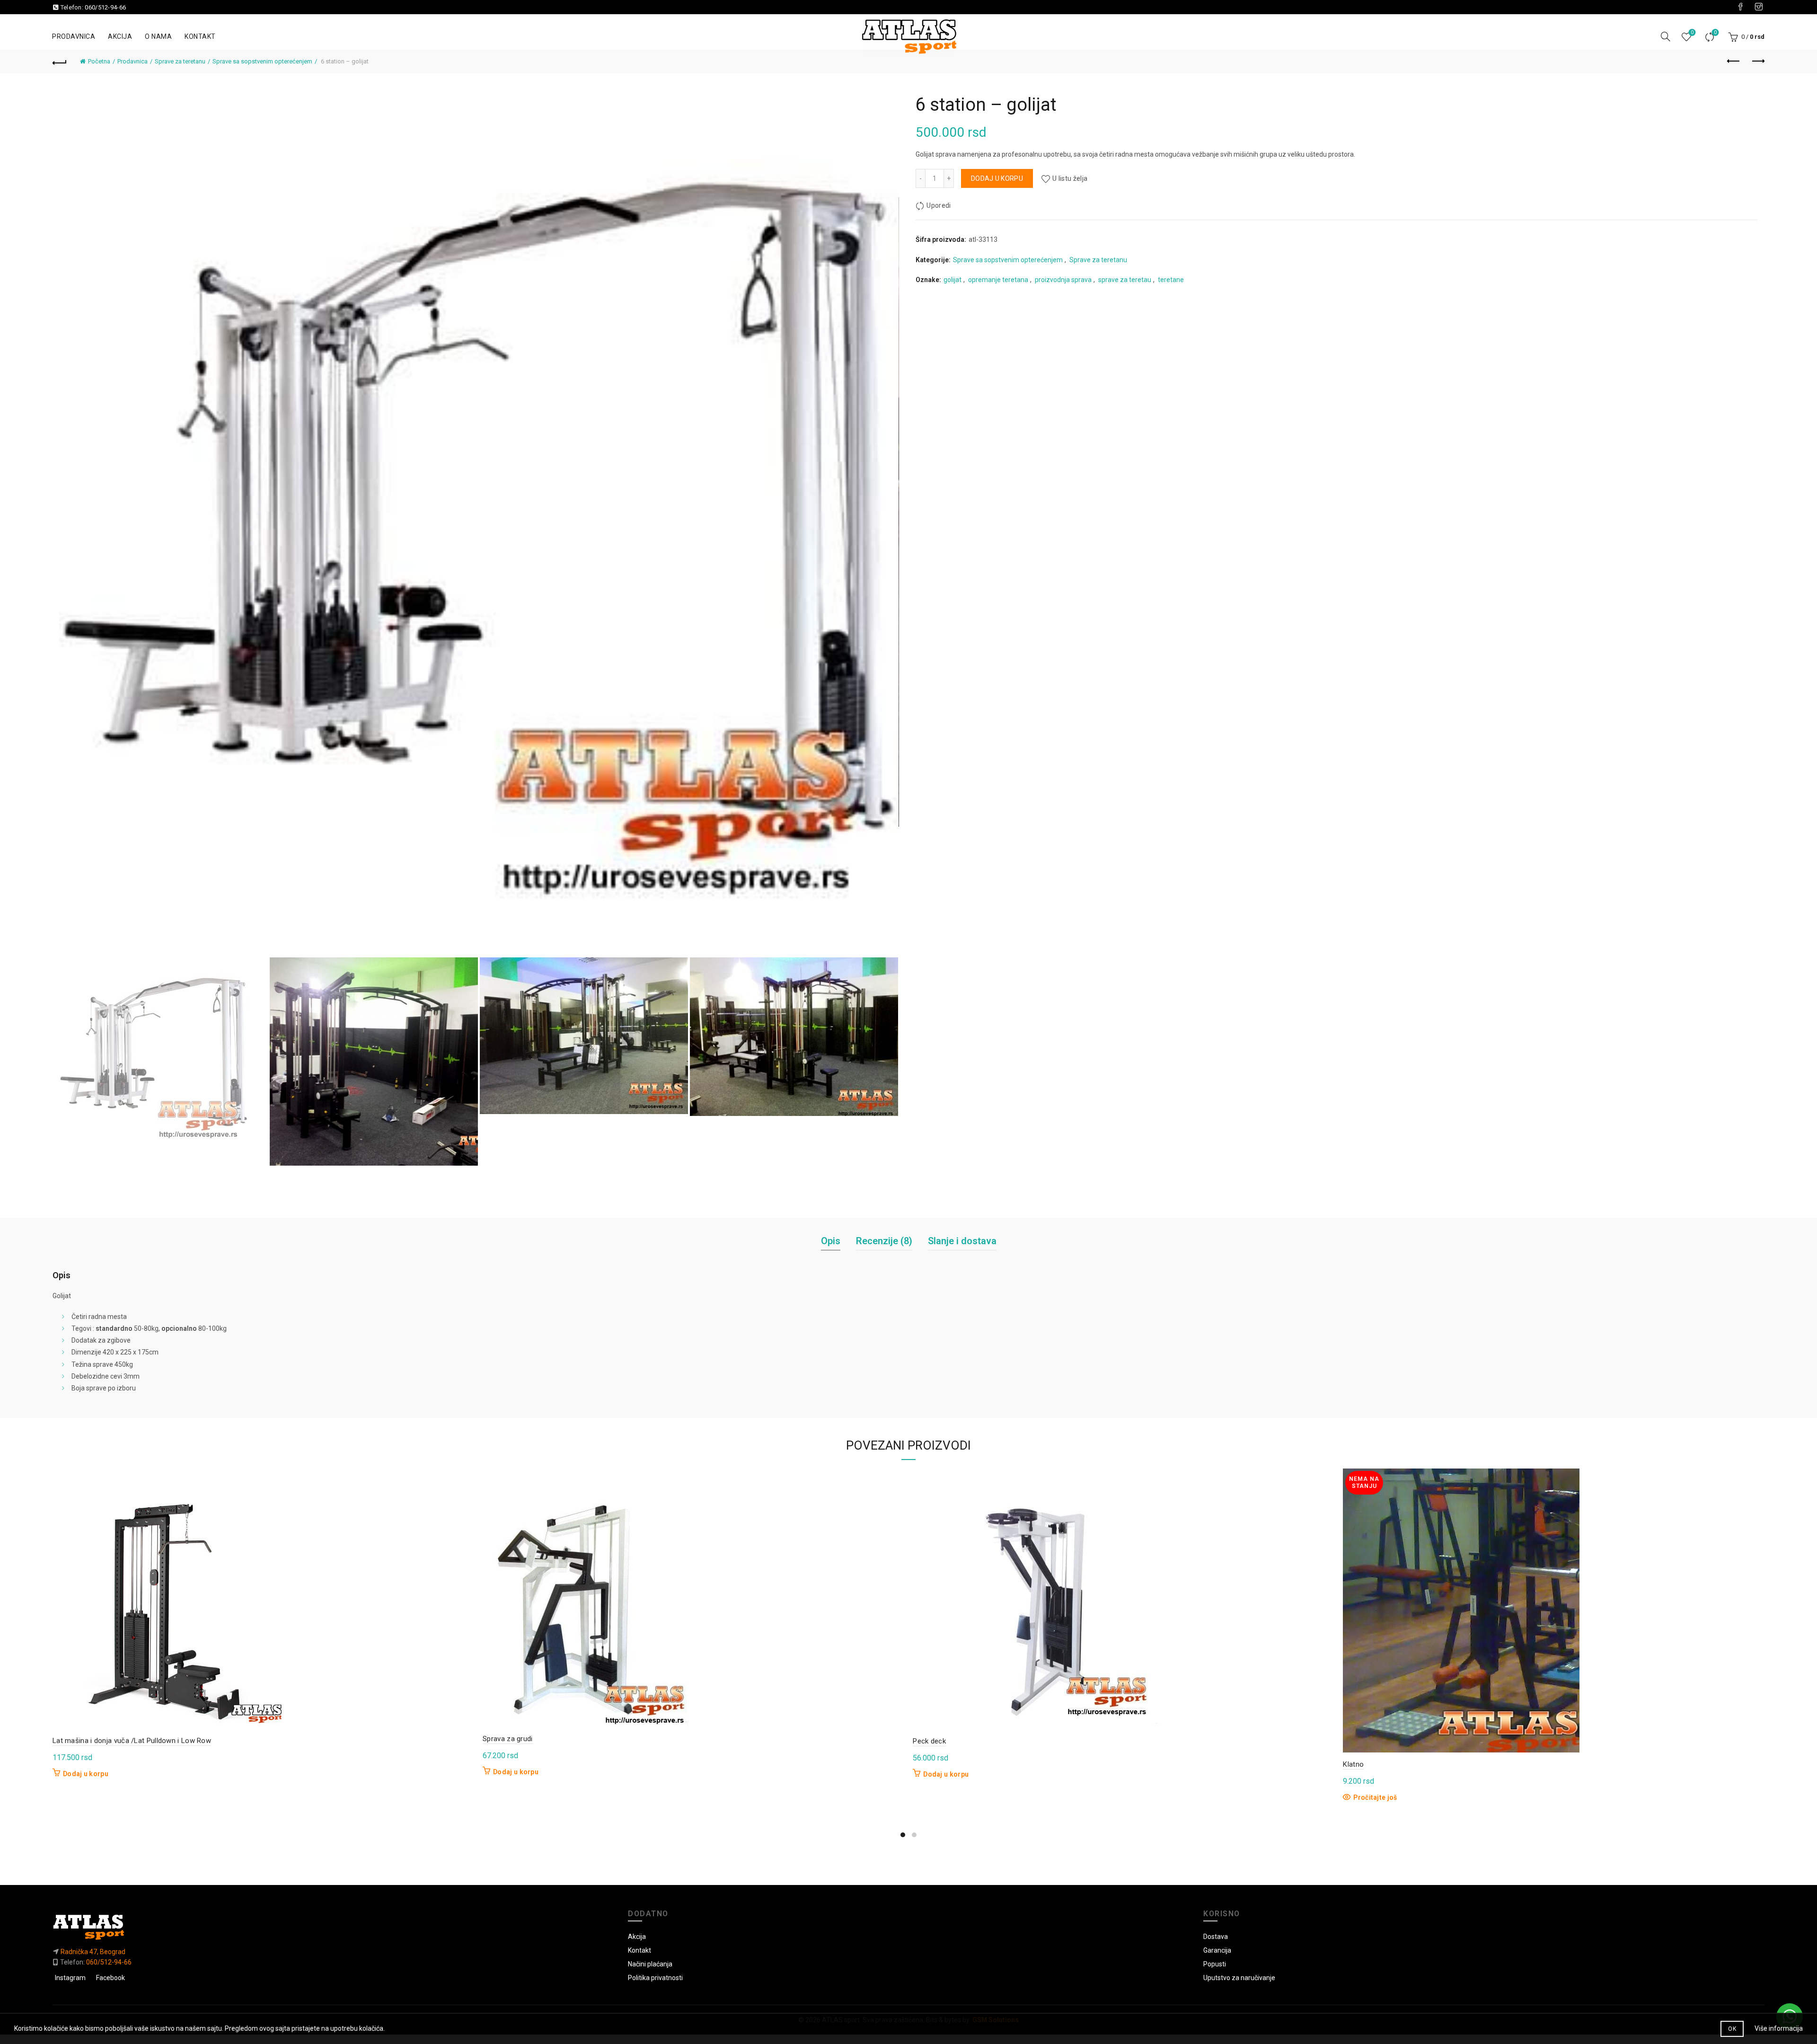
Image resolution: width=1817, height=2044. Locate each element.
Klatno (1353, 1764)
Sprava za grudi (508, 1739)
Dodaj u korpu (997, 178)
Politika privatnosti (655, 1978)
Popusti (1215, 1964)
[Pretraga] (1666, 36)
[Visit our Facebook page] (1740, 7)
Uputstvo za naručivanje (1239, 1978)
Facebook (110, 1978)
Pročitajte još (1375, 1797)
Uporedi (1715, 32)
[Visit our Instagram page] (1759, 7)
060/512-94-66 (105, 7)
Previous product (1734, 62)
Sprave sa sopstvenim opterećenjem (262, 61)
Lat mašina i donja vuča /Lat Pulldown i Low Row (132, 1741)
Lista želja (1692, 32)
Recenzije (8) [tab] (884, 1241)
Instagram (70, 1978)
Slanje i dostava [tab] (962, 1241)
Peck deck (929, 1741)
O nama (158, 36)
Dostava (1216, 1937)
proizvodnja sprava (1063, 280)
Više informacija (1779, 2028)
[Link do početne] (333, 1927)
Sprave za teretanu (180, 61)
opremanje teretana (998, 280)
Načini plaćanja (650, 1964)
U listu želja (1070, 178)
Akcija (120, 36)
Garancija (1217, 1950)
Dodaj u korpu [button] (86, 1774)
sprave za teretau (1125, 280)
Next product (1757, 62)
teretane (1171, 280)
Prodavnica (74, 36)
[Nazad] (60, 62)
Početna (99, 61)
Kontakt (200, 36)
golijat (953, 280)
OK (1732, 2029)
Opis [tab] (831, 1241)
